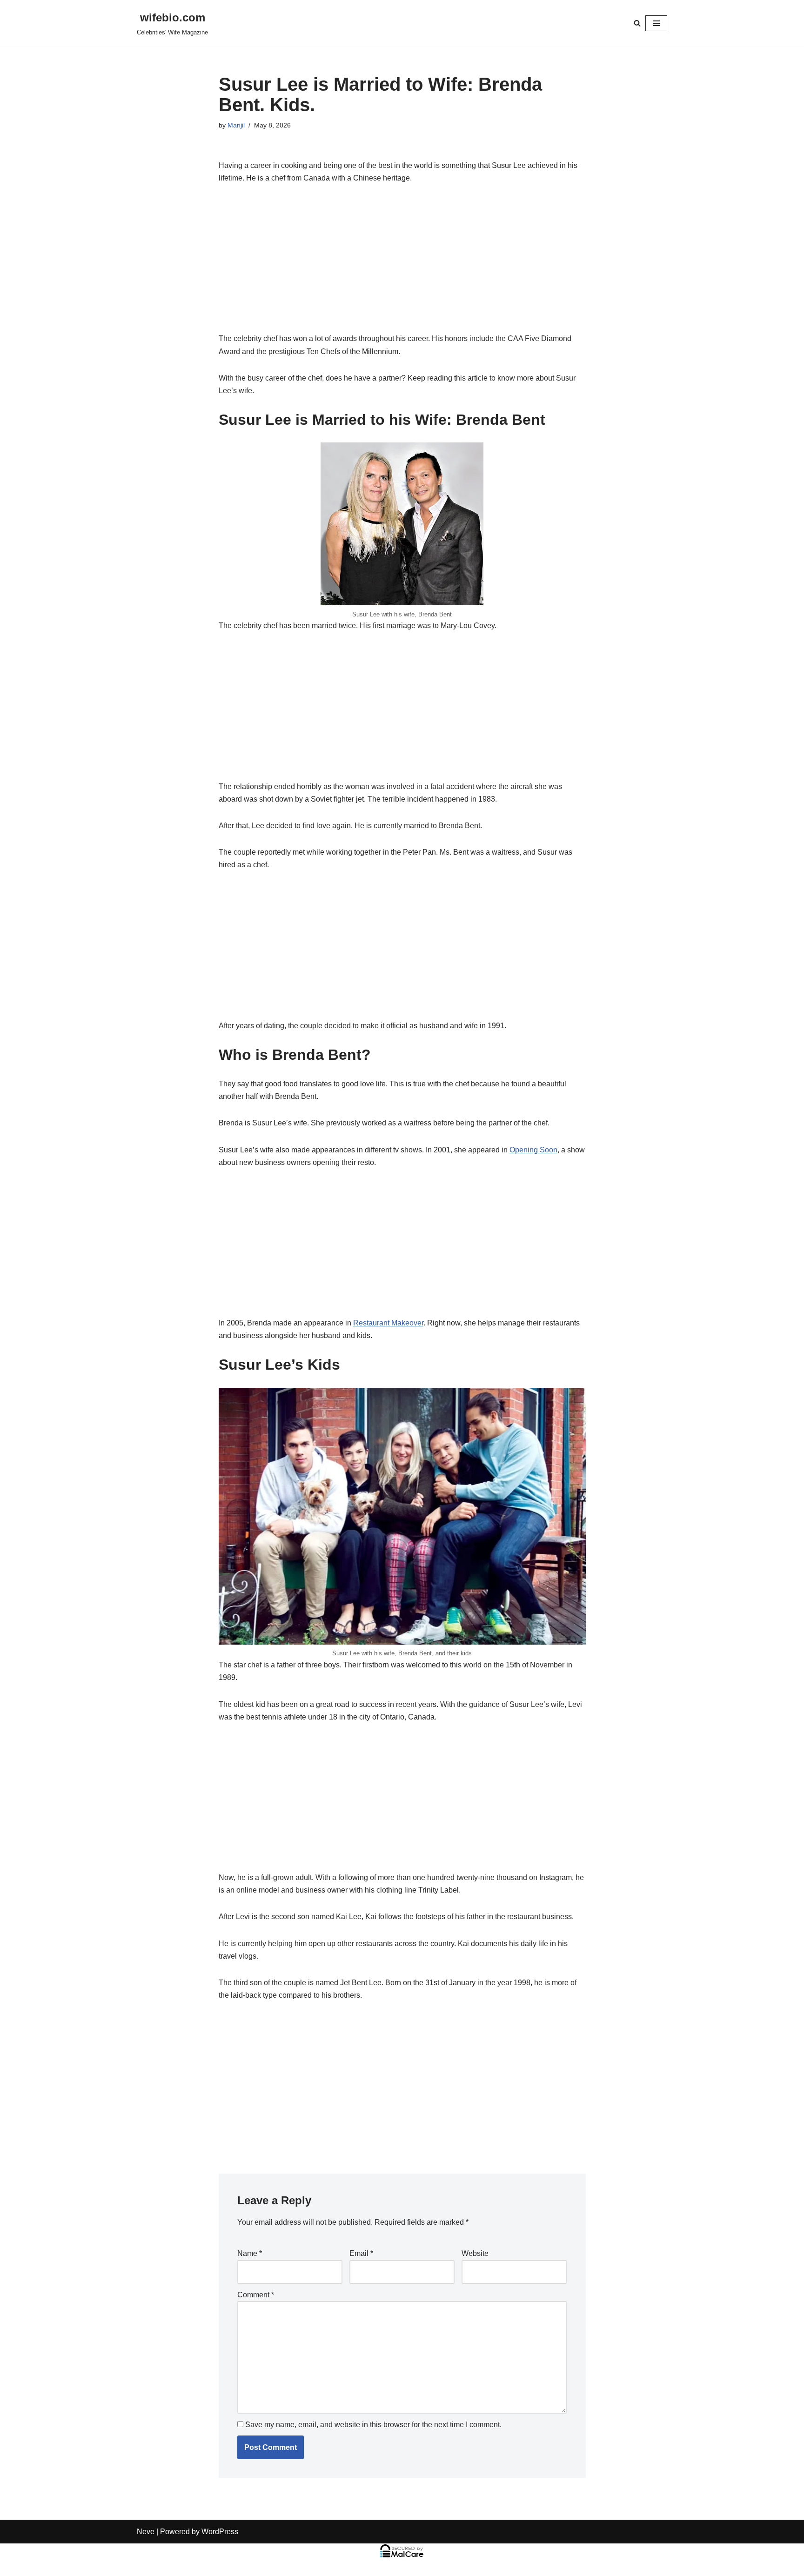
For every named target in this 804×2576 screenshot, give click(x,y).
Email (361, 2253)
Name (250, 2253)
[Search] (637, 23)
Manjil (236, 125)
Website (475, 2253)
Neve (146, 2532)
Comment (256, 2295)
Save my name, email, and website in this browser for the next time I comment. (373, 2425)
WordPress (220, 2532)
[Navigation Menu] (656, 23)
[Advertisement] (402, 263)
